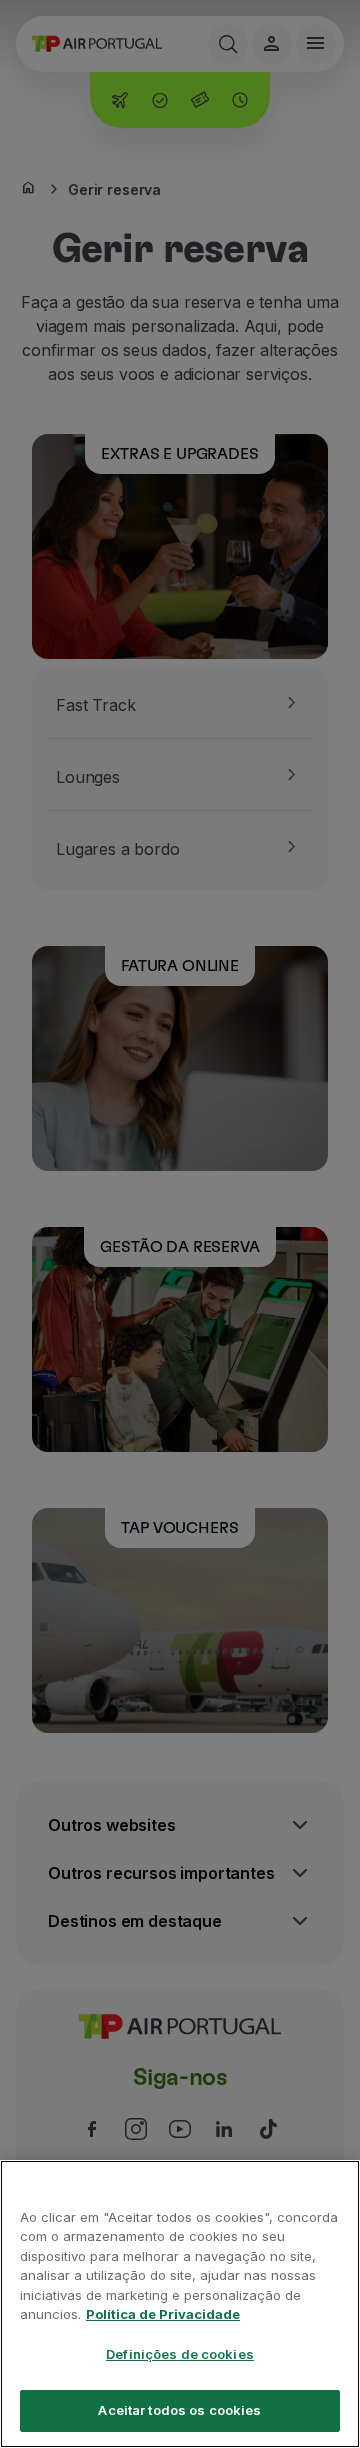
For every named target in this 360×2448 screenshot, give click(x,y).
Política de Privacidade (163, 2314)
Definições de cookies (180, 2354)
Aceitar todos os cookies (179, 2410)
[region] (180, 2304)
